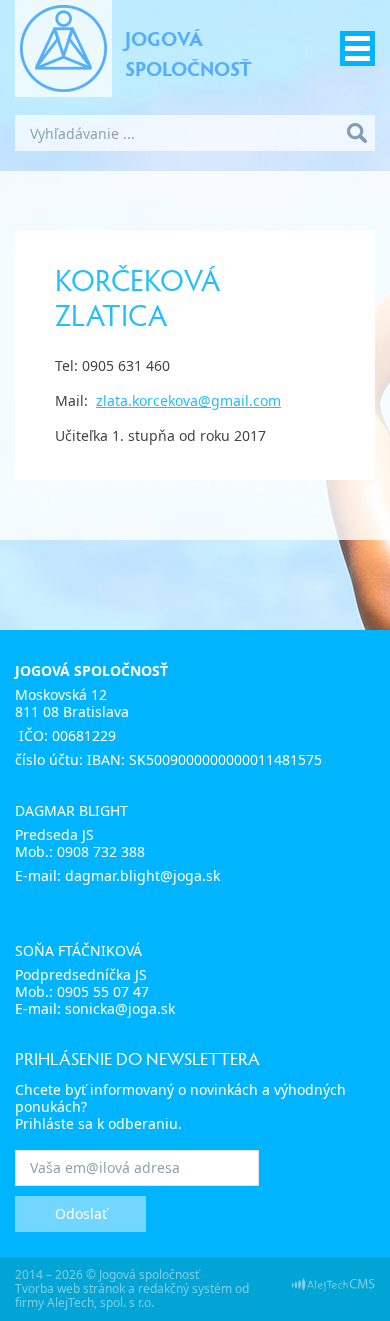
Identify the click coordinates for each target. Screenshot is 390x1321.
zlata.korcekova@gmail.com (188, 400)
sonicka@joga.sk (120, 1008)
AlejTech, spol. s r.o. (100, 1302)
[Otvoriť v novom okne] (333, 1283)
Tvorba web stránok (70, 1288)
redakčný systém (185, 1288)
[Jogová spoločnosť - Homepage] (63, 48)
